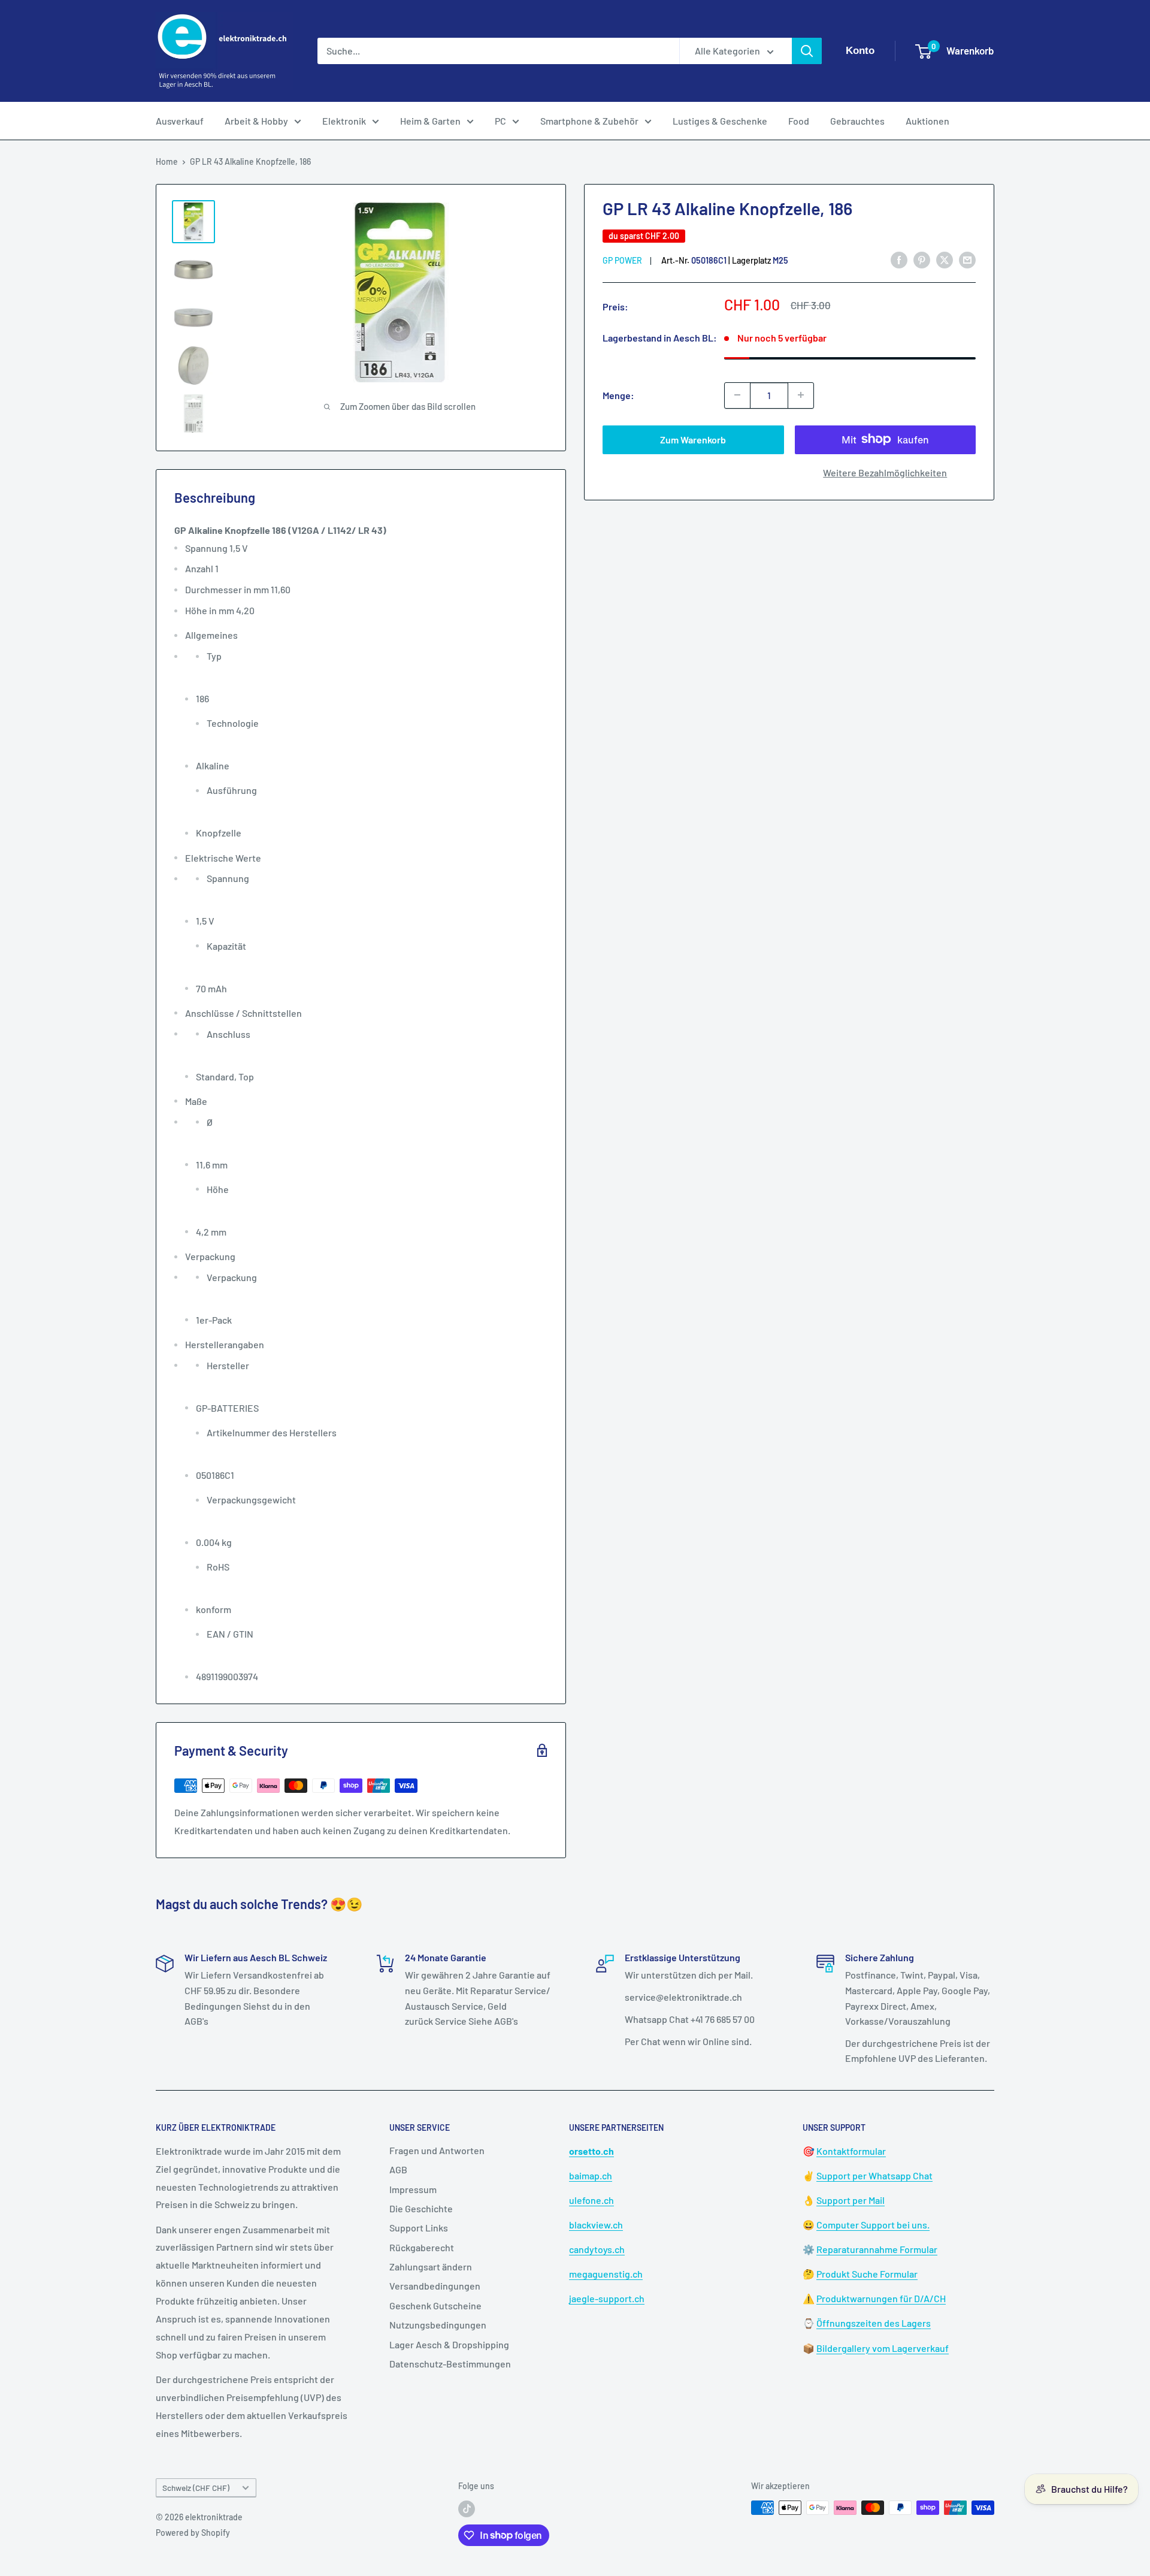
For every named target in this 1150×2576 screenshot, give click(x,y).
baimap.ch (591, 2175)
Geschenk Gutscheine (435, 2305)
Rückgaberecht (422, 2247)
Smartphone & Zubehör (589, 121)
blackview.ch (596, 2225)
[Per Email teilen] (967, 259)
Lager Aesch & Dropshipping (449, 2344)
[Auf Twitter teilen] (945, 259)
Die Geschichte (421, 2208)
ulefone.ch (591, 2200)
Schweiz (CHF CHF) (196, 2488)
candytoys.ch (597, 2249)
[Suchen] (807, 51)
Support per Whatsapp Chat (874, 2175)
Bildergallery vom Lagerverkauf (883, 2348)
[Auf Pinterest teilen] (922, 259)
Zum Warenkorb (693, 439)
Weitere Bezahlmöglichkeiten (885, 472)
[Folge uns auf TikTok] (467, 2509)
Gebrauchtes (857, 121)
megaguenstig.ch (606, 2274)
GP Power (622, 260)
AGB (398, 2169)
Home (167, 161)
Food (799, 121)
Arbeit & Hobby (256, 121)
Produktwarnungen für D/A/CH (881, 2298)
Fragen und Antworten (437, 2150)
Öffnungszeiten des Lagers (874, 2323)
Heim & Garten (430, 121)
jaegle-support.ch (607, 2298)
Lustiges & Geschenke (720, 121)
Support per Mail (851, 2200)
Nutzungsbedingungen (438, 2325)
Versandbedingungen (435, 2286)
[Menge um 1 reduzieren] (737, 395)
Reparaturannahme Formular (877, 2249)
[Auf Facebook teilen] (899, 259)
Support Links (419, 2228)
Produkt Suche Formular (867, 2274)
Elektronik (344, 121)
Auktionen (927, 121)
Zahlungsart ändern (431, 2267)
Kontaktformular (851, 2151)
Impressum (413, 2189)
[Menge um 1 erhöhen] (801, 395)
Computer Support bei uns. (873, 2225)
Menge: (618, 395)
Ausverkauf (180, 121)
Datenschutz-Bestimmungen (450, 2364)
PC (500, 121)
